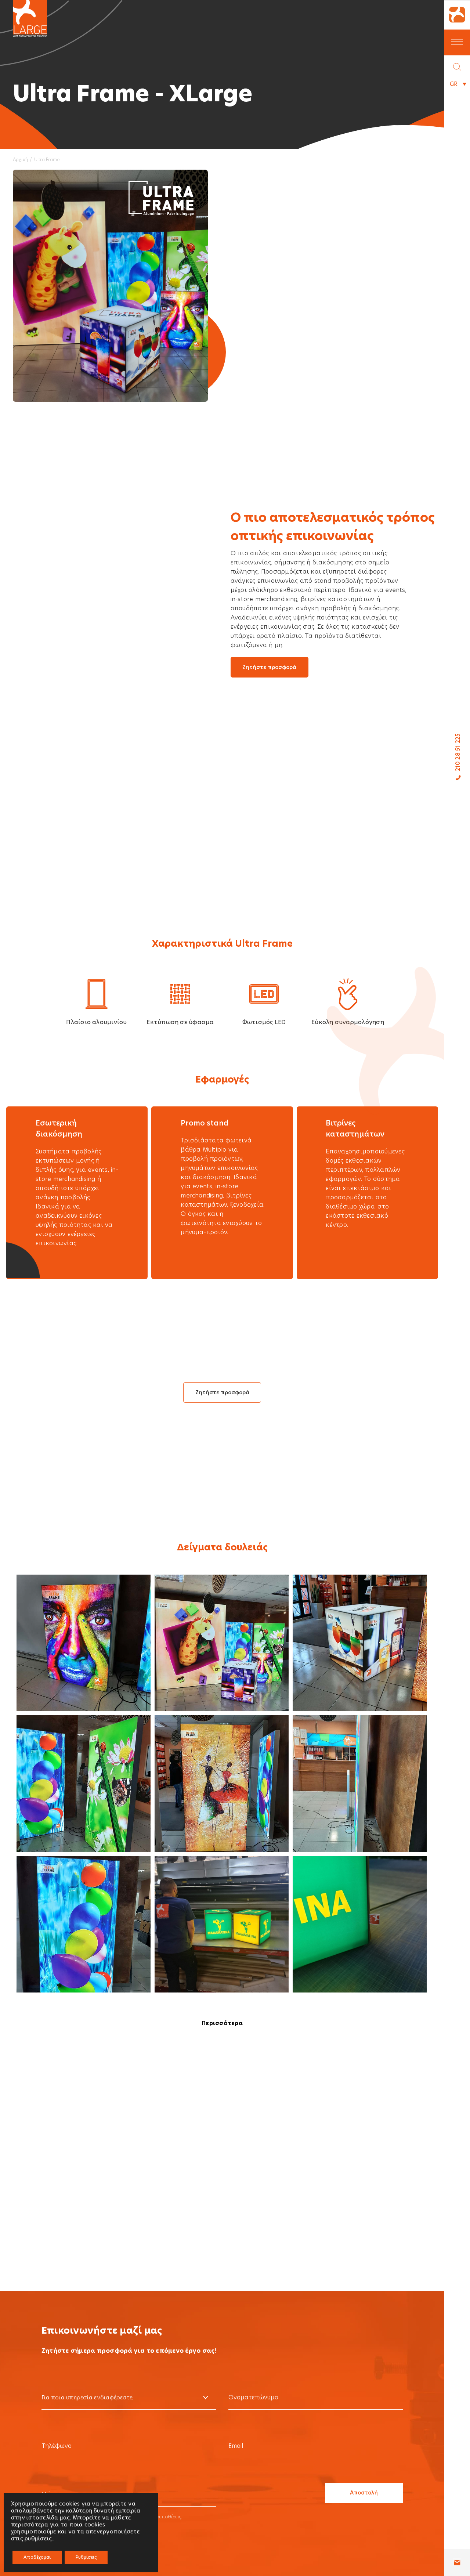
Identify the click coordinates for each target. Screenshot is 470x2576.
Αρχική (20, 160)
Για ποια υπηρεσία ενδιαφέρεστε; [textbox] (88, 2397)
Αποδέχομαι (37, 2557)
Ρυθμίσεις (86, 2557)
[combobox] (129, 2398)
